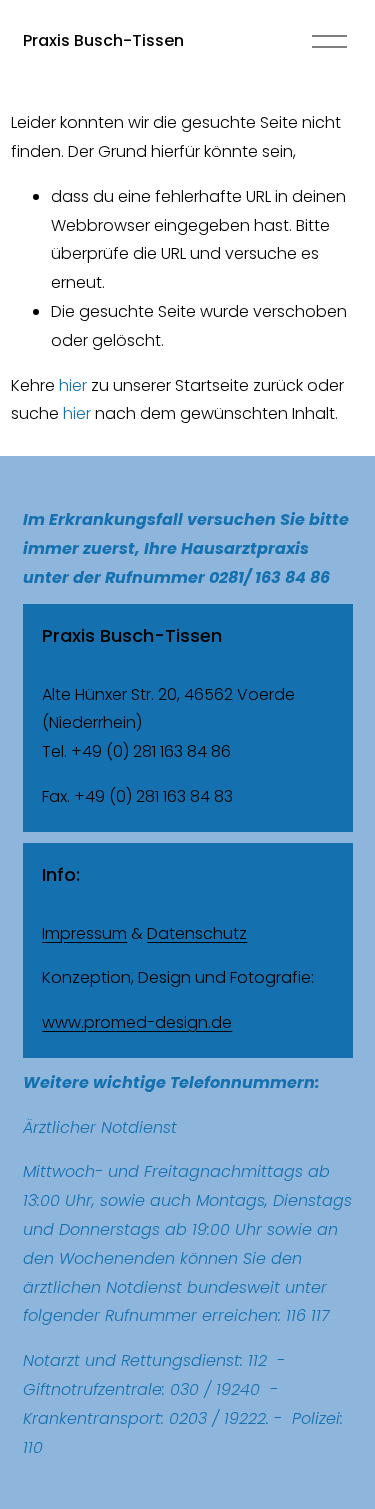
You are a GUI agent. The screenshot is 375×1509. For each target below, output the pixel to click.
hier (73, 385)
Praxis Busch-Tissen (103, 40)
